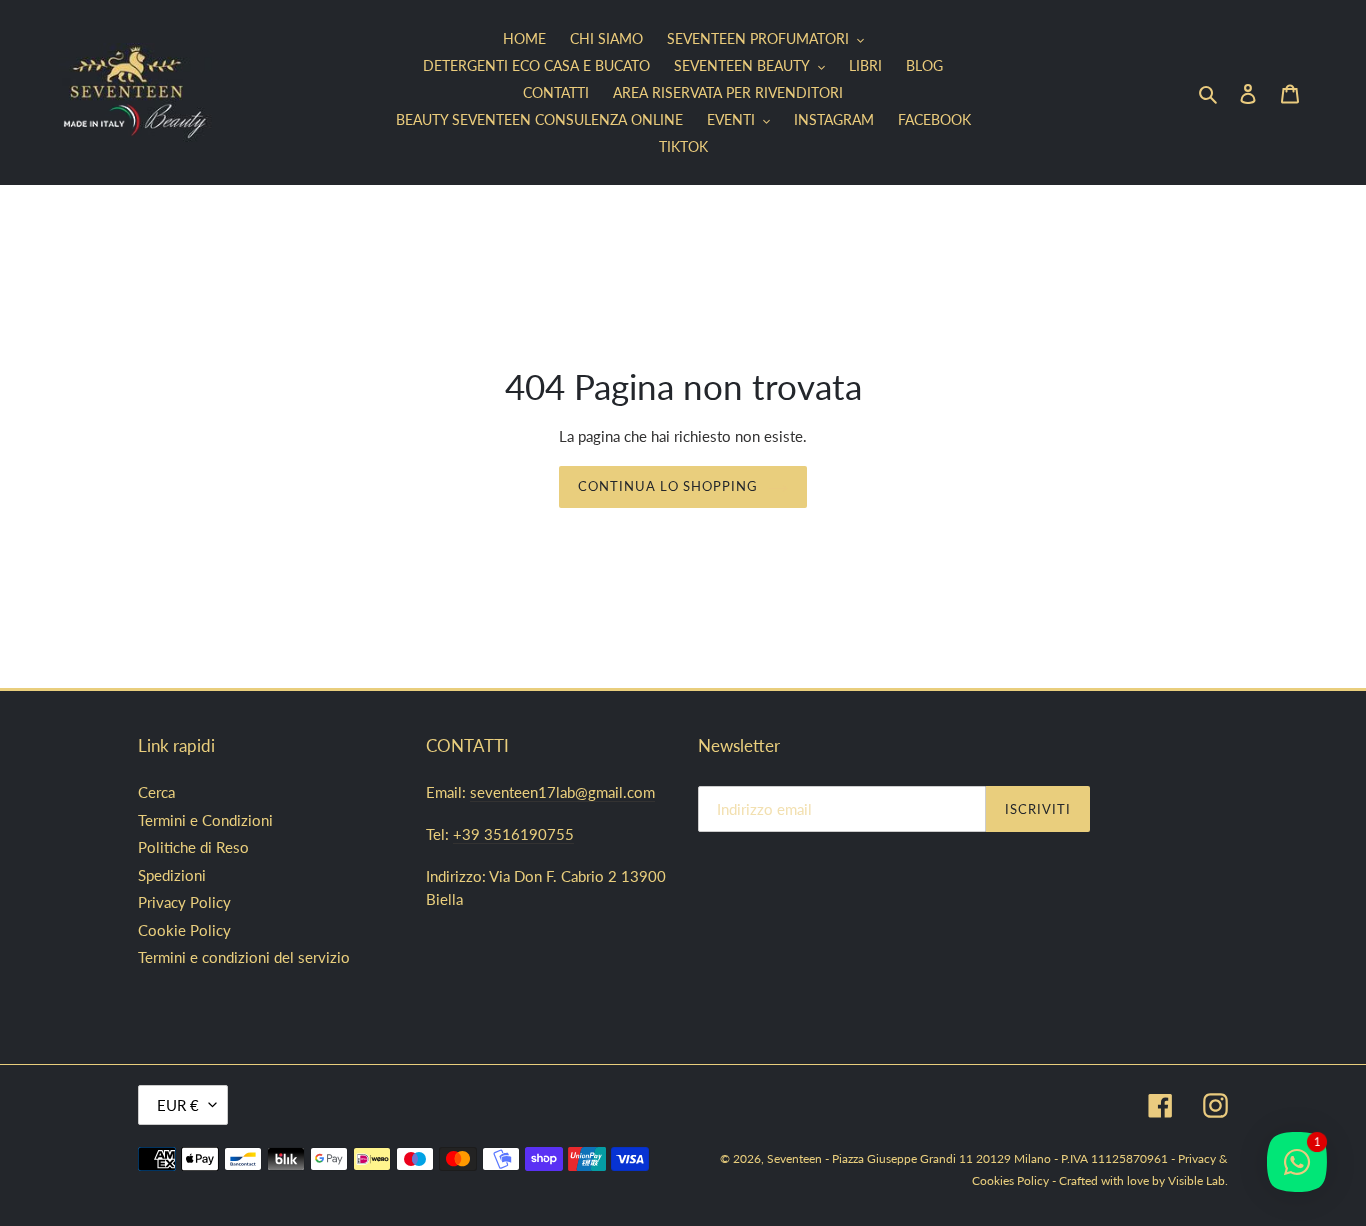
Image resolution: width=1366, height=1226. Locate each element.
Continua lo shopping (668, 486)
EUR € (178, 1105)
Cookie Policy (184, 930)
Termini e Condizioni (205, 820)
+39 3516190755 (513, 834)
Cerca (156, 792)
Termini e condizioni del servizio (244, 957)
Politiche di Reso (193, 847)
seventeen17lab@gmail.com (562, 792)
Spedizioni (172, 875)
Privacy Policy (184, 902)
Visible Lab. (1198, 1180)
